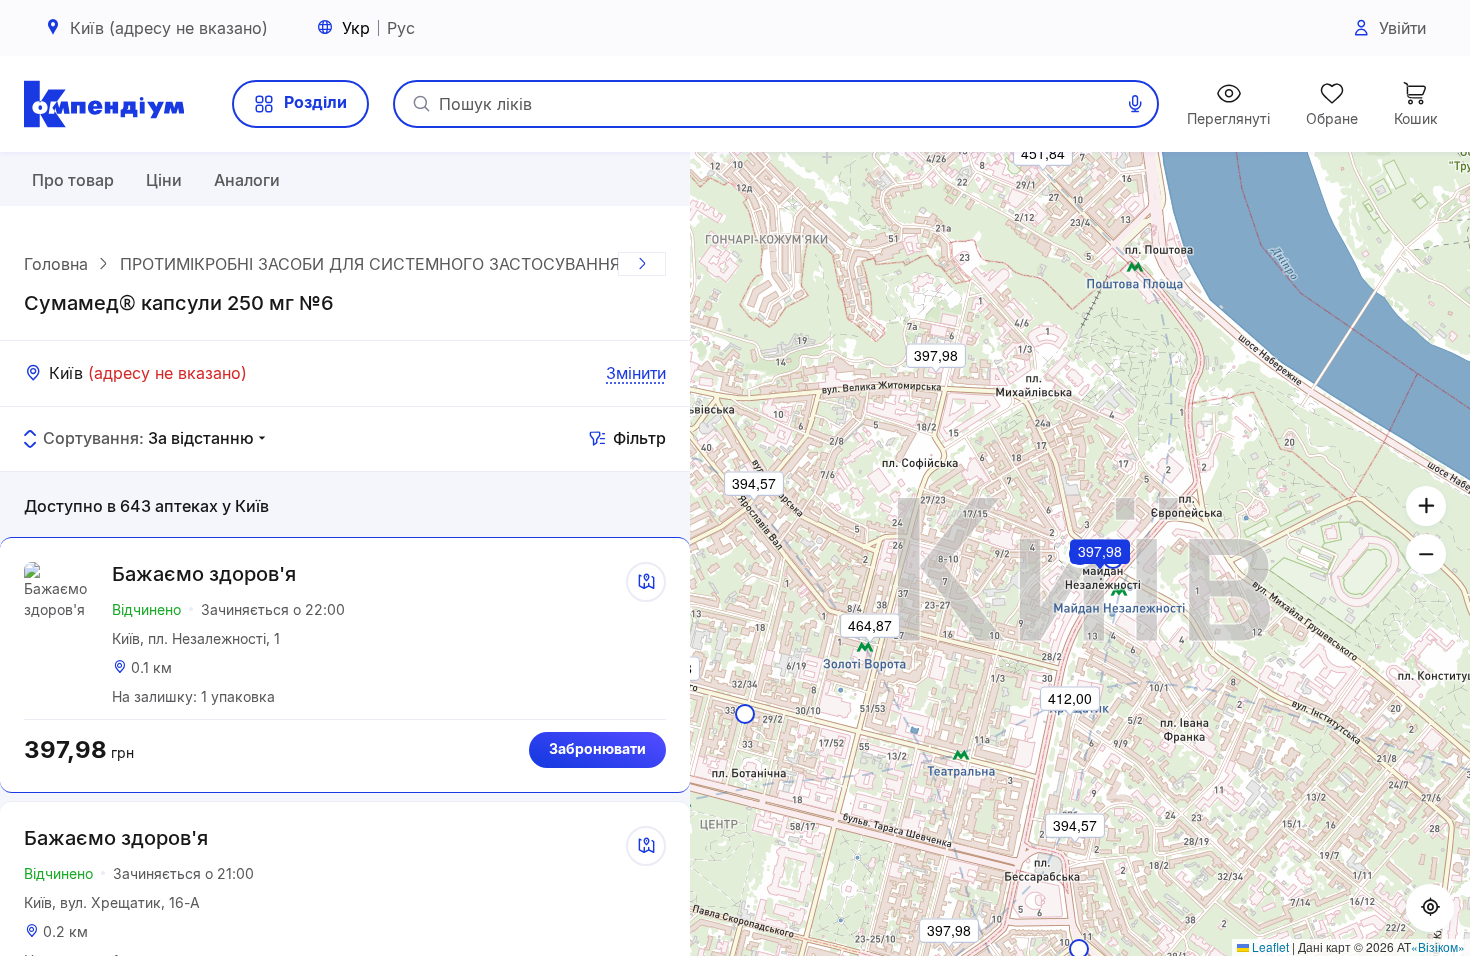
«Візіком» (1438, 946)
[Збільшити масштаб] (1426, 506)
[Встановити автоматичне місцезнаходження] (1430, 908)
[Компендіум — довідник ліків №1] (104, 104)
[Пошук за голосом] (1135, 104)
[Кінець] (642, 264)
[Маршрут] (646, 582)
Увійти (1402, 28)
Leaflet (1269, 946)
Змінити (636, 373)
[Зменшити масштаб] (1426, 554)
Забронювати (597, 748)
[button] (1101, 579)
